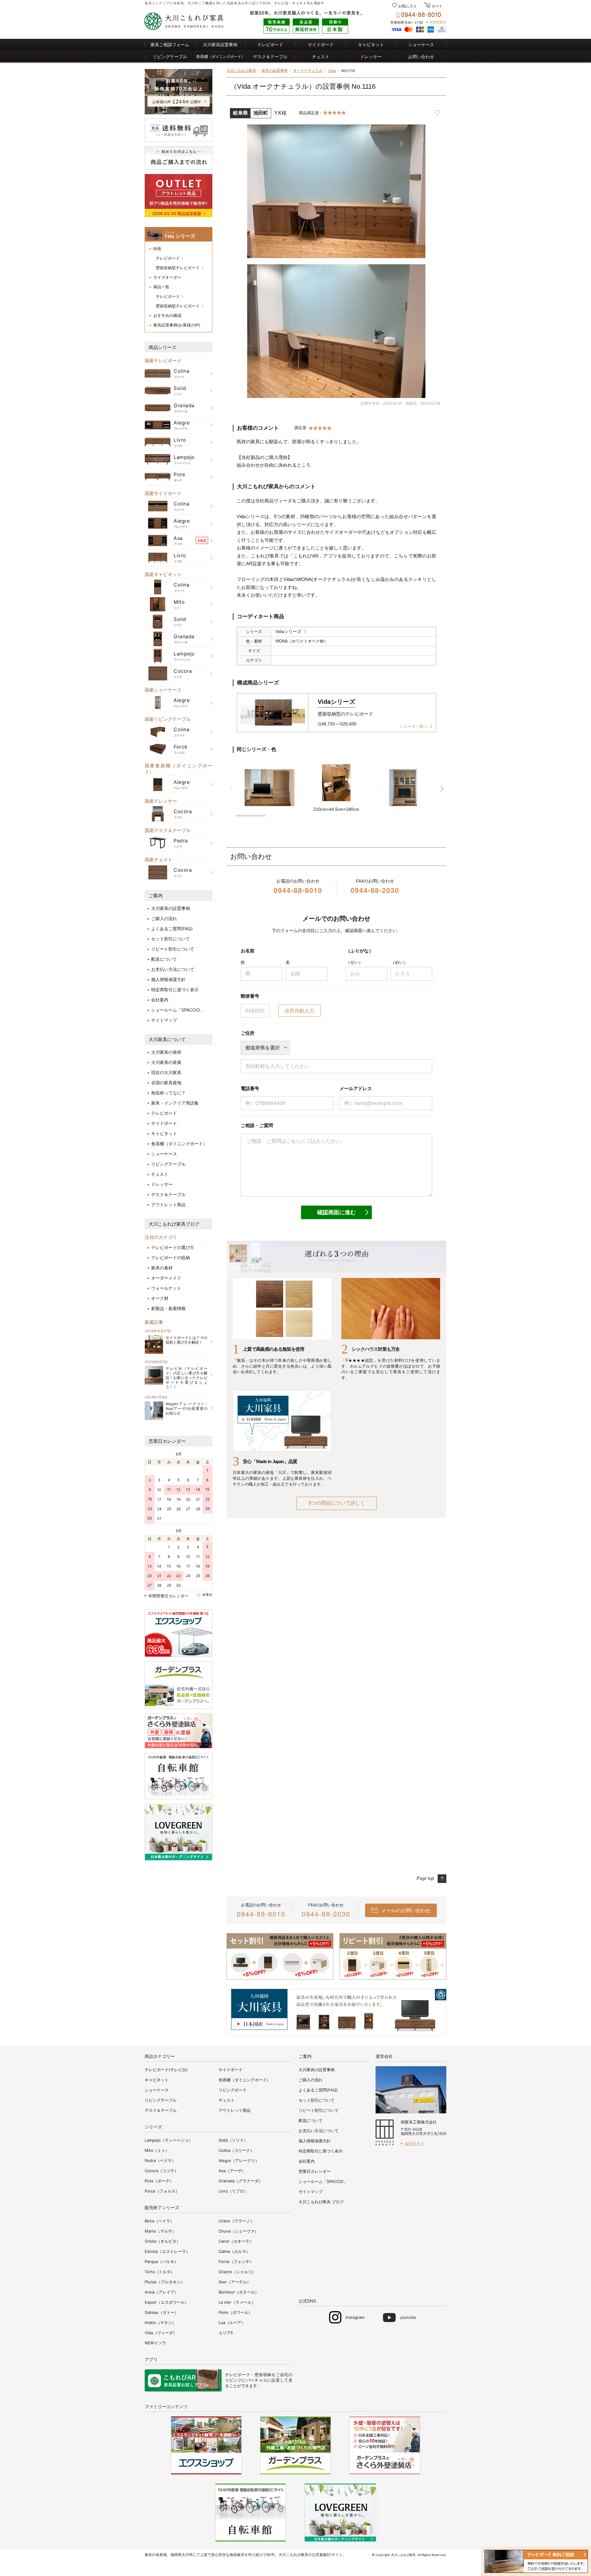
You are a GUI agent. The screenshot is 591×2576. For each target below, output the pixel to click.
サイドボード (321, 45)
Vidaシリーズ (288, 631)
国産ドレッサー (161, 801)
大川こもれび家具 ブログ (321, 2202)
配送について (164, 959)
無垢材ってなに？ (168, 1093)
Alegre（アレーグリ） (239, 2160)
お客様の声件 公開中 (177, 102)
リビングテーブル (170, 57)
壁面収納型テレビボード (178, 268)
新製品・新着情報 (168, 1308)
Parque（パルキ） (161, 2262)
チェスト (299, 3)
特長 (157, 249)
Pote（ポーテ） (159, 2181)
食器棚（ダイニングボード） (179, 1144)
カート (437, 6)
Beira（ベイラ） (159, 2221)
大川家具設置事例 (220, 45)
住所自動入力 (300, 1011)
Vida (332, 71)
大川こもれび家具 (241, 70)
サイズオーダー (167, 277)
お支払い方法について (173, 969)
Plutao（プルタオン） (165, 2282)
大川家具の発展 (166, 1062)
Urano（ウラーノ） (236, 2221)
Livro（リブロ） (233, 2191)
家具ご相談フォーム (170, 45)
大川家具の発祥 (166, 1052)
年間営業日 (438, 22)
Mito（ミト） (157, 2150)
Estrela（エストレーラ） (167, 2251)
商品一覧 (161, 287)
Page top (425, 1878)
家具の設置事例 (275, 70)
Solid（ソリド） (233, 2140)
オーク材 (160, 1298)
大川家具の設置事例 (171, 908)
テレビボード (270, 45)
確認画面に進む (336, 1212)
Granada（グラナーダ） (241, 2181)
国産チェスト (159, 860)
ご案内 (156, 896)
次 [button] (442, 789)
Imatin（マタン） (160, 2322)
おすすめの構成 (167, 315)
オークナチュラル (308, 70)
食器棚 (221, 56)
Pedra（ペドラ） (160, 2160)
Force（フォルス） (162, 2191)
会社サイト (414, 2143)
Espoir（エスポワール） (167, 2302)
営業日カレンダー (167, 1441)
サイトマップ (164, 1020)
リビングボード (233, 2090)
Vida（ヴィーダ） (161, 2333)
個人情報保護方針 (168, 979)
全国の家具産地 (166, 1083)
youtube (408, 2317)
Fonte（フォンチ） (236, 2262)
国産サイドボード (163, 493)
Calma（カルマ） (234, 2251)
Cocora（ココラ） (161, 2171)
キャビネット (371, 45)
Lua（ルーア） (232, 2322)
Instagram (355, 2317)
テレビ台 (281, 3)
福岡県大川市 (182, 2555)
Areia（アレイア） (162, 2292)
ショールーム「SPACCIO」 (178, 1010)
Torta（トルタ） (160, 2272)
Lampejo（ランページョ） (169, 2140)
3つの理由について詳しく (337, 1503)
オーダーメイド (166, 1278)
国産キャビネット (163, 574)
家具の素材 (162, 1268)
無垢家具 (237, 2555)
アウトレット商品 (168, 1205)
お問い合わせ (421, 57)
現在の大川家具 (166, 1072)
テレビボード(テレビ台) (166, 2070)
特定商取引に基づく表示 (175, 990)
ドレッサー (371, 57)
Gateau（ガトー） (162, 2312)
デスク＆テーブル (270, 57)
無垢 (209, 3)
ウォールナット (166, 1288)
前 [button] (231, 789)
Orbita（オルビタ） (163, 2241)
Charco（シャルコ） (237, 2272)
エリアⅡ (226, 2333)
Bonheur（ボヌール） (239, 2292)
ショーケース (421, 45)
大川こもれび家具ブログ (174, 1224)
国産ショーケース (163, 690)
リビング (233, 2380)
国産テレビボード (163, 361)
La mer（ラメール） (237, 2302)
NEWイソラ (155, 2343)
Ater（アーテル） (235, 2282)
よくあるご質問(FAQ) (172, 929)
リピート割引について (173, 949)
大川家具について (167, 1039)
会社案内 (160, 1000)
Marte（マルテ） (160, 2231)
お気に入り (408, 6)
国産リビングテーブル (168, 719)
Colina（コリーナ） (236, 2150)
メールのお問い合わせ (406, 1910)
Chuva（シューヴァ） (239, 2231)
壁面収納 (263, 2375)
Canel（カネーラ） (236, 2241)
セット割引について (171, 939)
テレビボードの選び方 (173, 1247)
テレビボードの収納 (171, 1258)
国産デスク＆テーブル (168, 830)
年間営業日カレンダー (168, 1596)
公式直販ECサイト (327, 2555)
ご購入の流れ (164, 918)
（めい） (399, 962)
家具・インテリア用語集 (175, 1103)
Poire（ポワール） (235, 2312)
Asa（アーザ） (232, 2171)
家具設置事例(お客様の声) (177, 325)
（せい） (354, 962)
